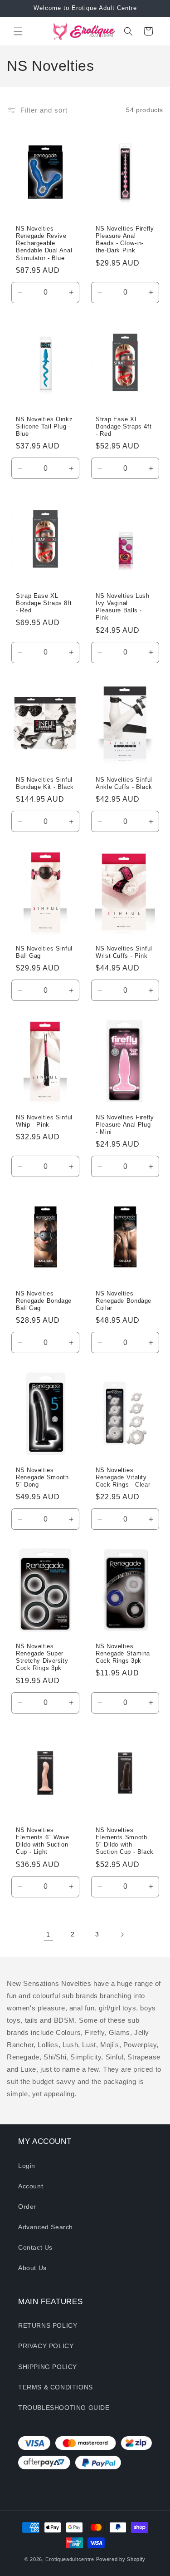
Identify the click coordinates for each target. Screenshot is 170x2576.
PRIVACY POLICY (46, 2346)
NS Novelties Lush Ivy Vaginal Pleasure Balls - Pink (123, 607)
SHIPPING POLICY (48, 2367)
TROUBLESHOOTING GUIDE (64, 2408)
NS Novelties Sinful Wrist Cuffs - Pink (124, 952)
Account (31, 2186)
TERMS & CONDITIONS (56, 2387)
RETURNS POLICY (48, 2325)
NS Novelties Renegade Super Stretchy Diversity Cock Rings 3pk (42, 1657)
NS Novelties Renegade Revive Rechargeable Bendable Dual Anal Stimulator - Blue (44, 244)
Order (27, 2207)
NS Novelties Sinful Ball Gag (44, 952)
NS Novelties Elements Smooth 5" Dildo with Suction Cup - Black (125, 1841)
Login (27, 2166)
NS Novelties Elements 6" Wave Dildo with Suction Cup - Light (43, 1841)
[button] (18, 31)
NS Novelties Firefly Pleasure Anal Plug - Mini (125, 1125)
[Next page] (122, 1935)
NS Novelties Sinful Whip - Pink (44, 1121)
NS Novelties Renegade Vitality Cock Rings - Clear (123, 1478)
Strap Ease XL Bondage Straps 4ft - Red (124, 427)
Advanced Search (46, 2227)
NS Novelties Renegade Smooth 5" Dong (42, 1478)
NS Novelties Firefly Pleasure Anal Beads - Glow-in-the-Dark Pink (125, 240)
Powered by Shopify (121, 2559)
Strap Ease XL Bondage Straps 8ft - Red (44, 603)
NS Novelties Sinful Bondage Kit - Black (45, 783)
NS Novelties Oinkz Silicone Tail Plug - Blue (44, 427)
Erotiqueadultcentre (70, 2559)
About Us (32, 2268)
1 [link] (48, 1934)
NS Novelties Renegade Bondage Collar (124, 1301)
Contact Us (35, 2247)
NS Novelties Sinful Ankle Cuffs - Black (124, 783)
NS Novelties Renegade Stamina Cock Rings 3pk (123, 1654)
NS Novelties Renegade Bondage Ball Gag (44, 1301)
